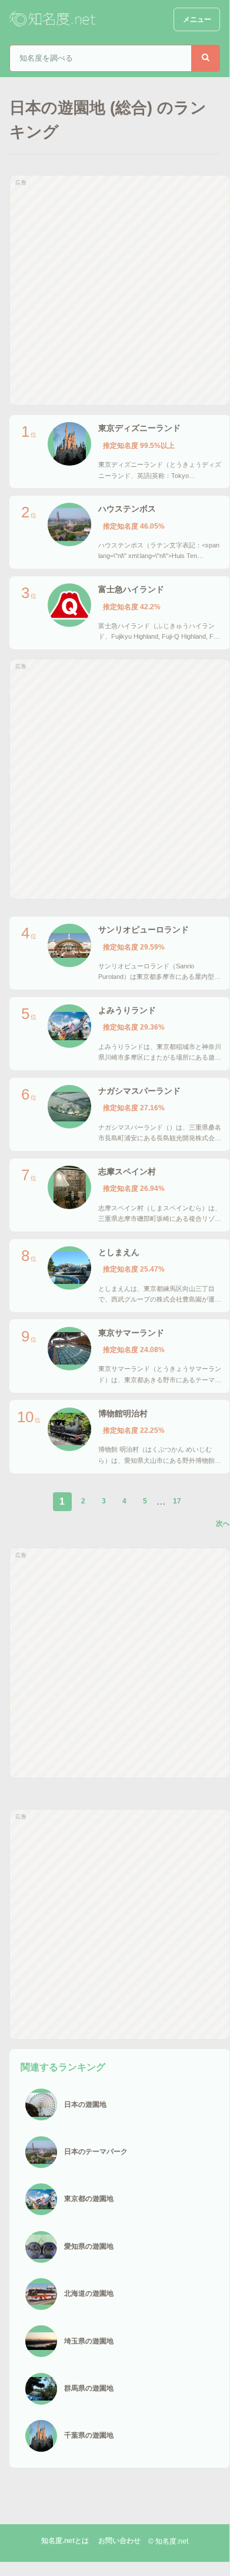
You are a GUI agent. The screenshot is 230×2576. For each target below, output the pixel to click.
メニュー (197, 19)
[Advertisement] (115, 290)
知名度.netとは (65, 2541)
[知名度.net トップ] (54, 19)
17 (177, 1501)
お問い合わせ (119, 2541)
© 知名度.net (168, 2541)
